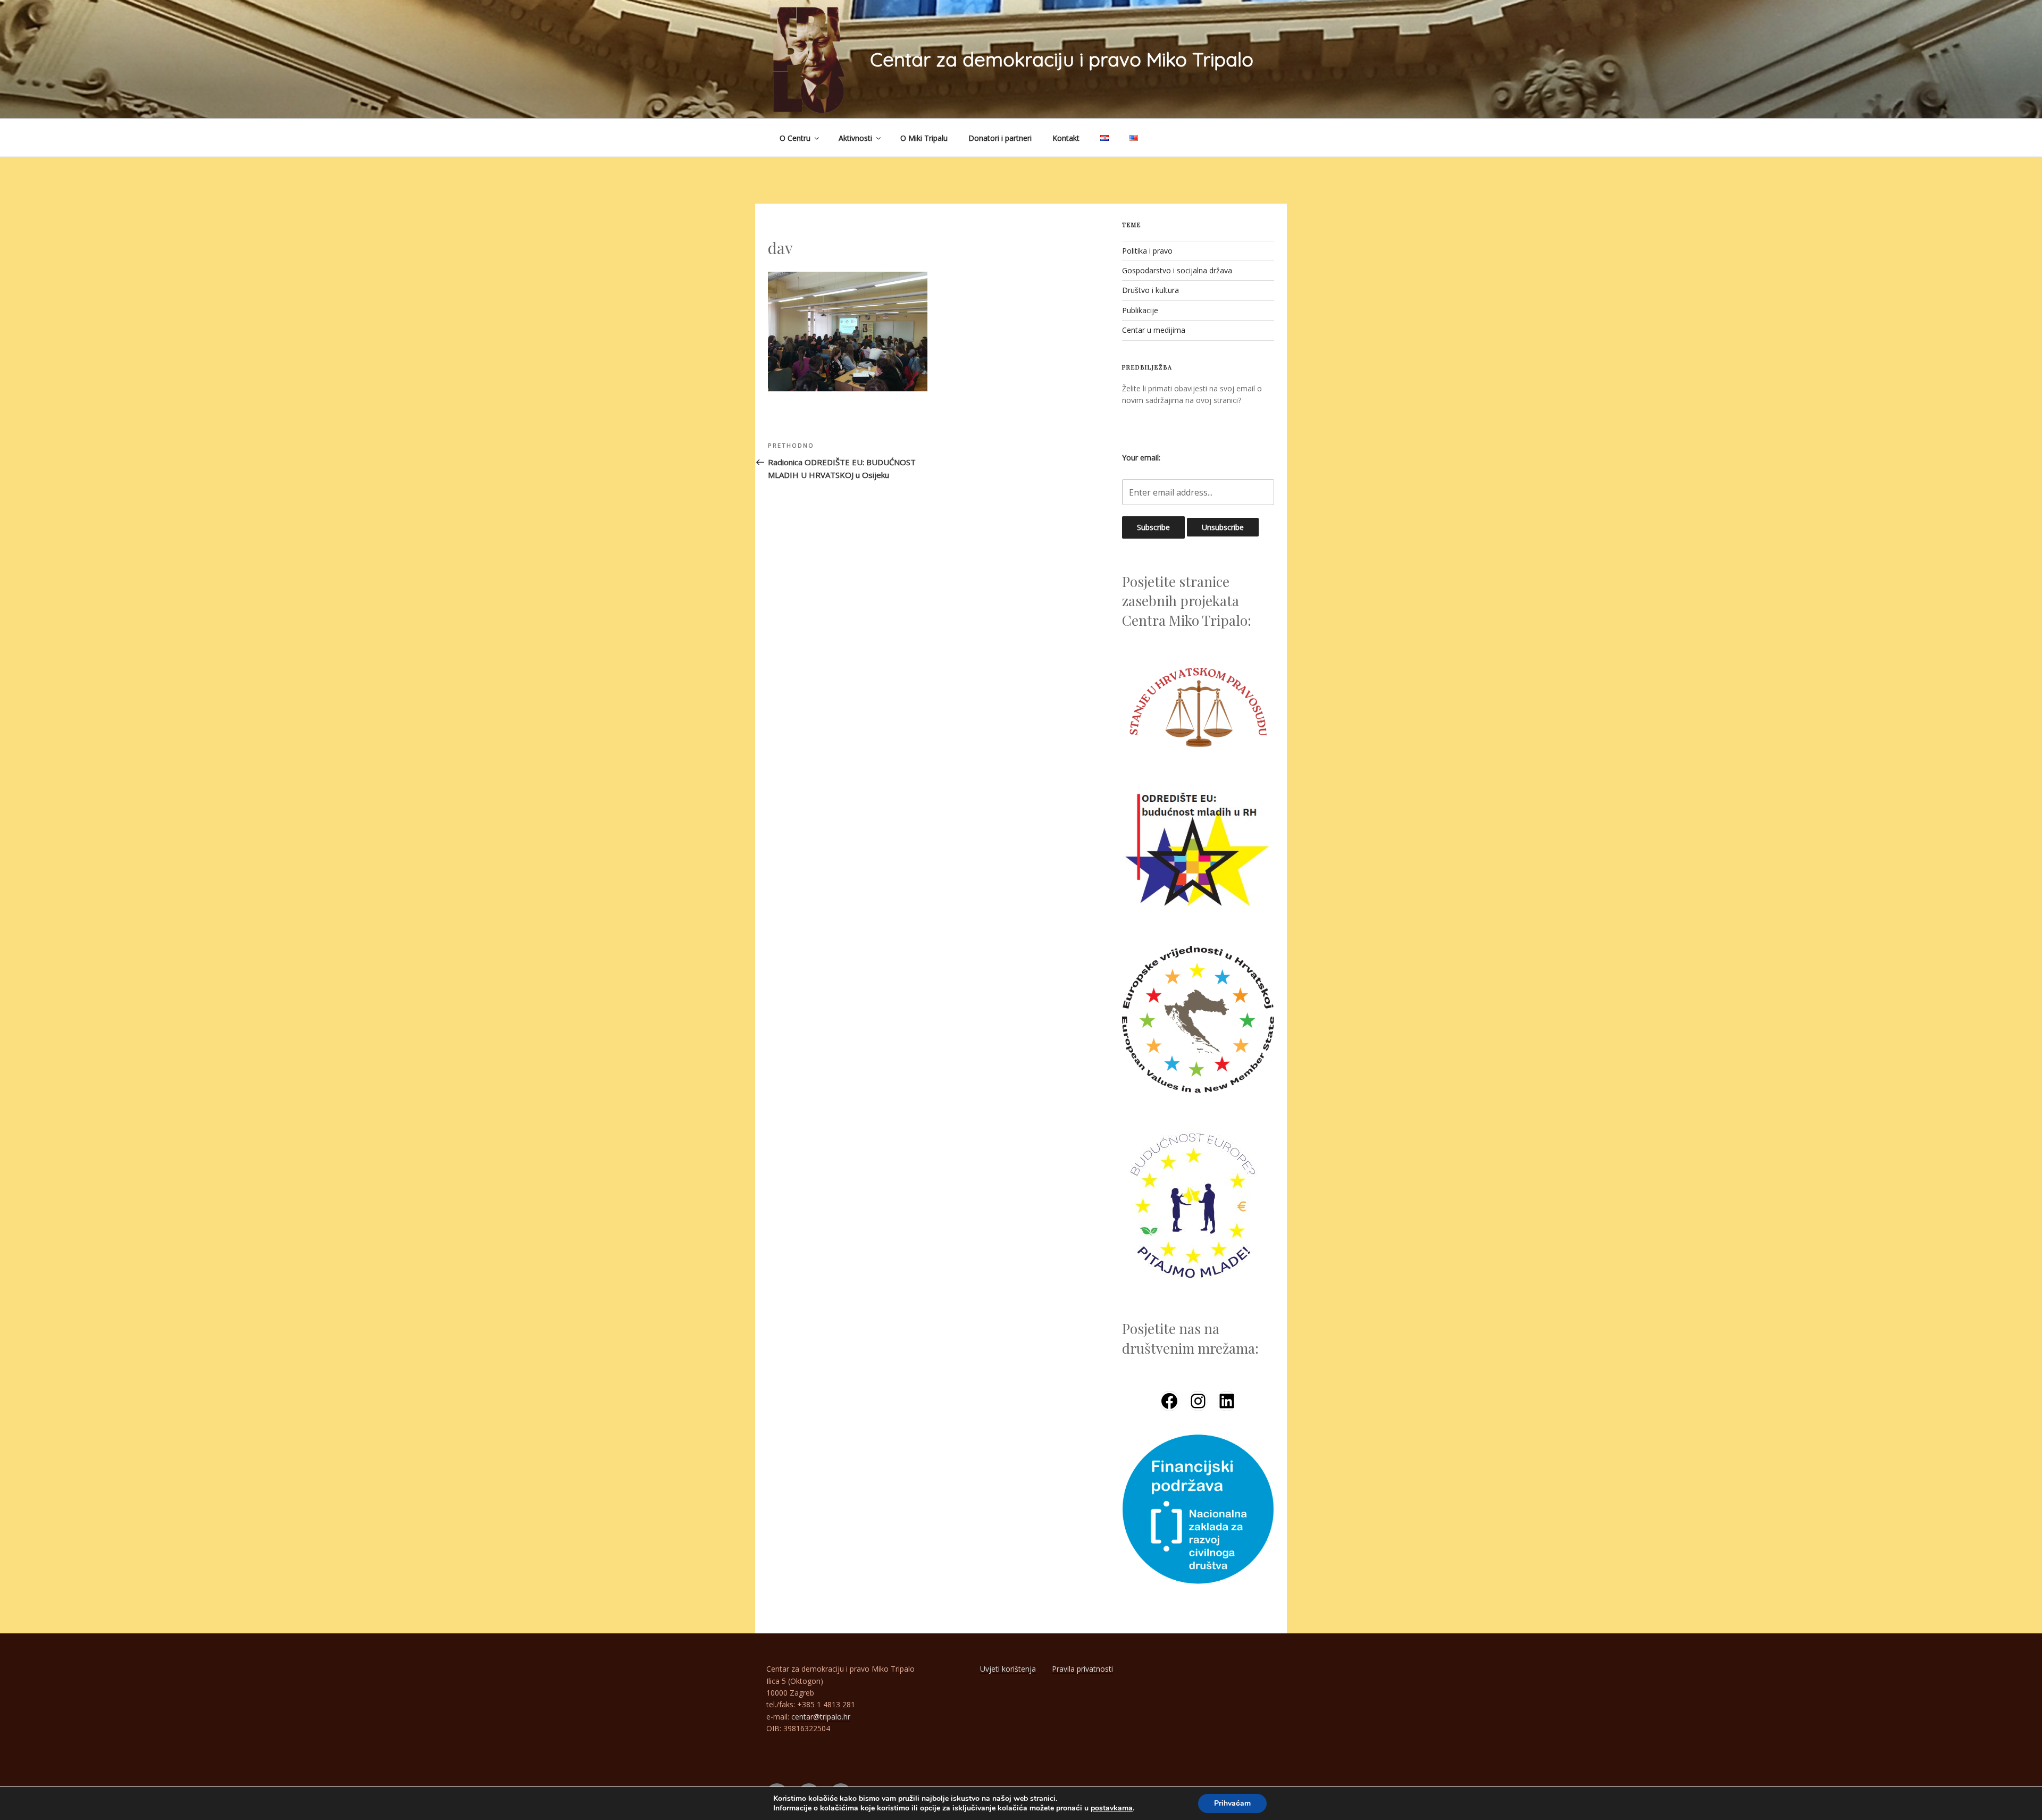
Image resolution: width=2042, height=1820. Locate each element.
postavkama (1112, 1808)
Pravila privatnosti (1082, 1669)
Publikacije (1140, 310)
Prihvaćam (1232, 1803)
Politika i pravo (1147, 251)
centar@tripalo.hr (821, 1717)
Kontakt (1066, 138)
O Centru (795, 138)
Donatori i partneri (1000, 138)
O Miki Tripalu (924, 138)
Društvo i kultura (1150, 290)
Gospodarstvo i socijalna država (1177, 270)
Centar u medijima (1154, 330)
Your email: (1141, 458)
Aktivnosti (855, 138)
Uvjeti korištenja (1008, 1669)
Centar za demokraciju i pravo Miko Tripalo (1062, 59)
